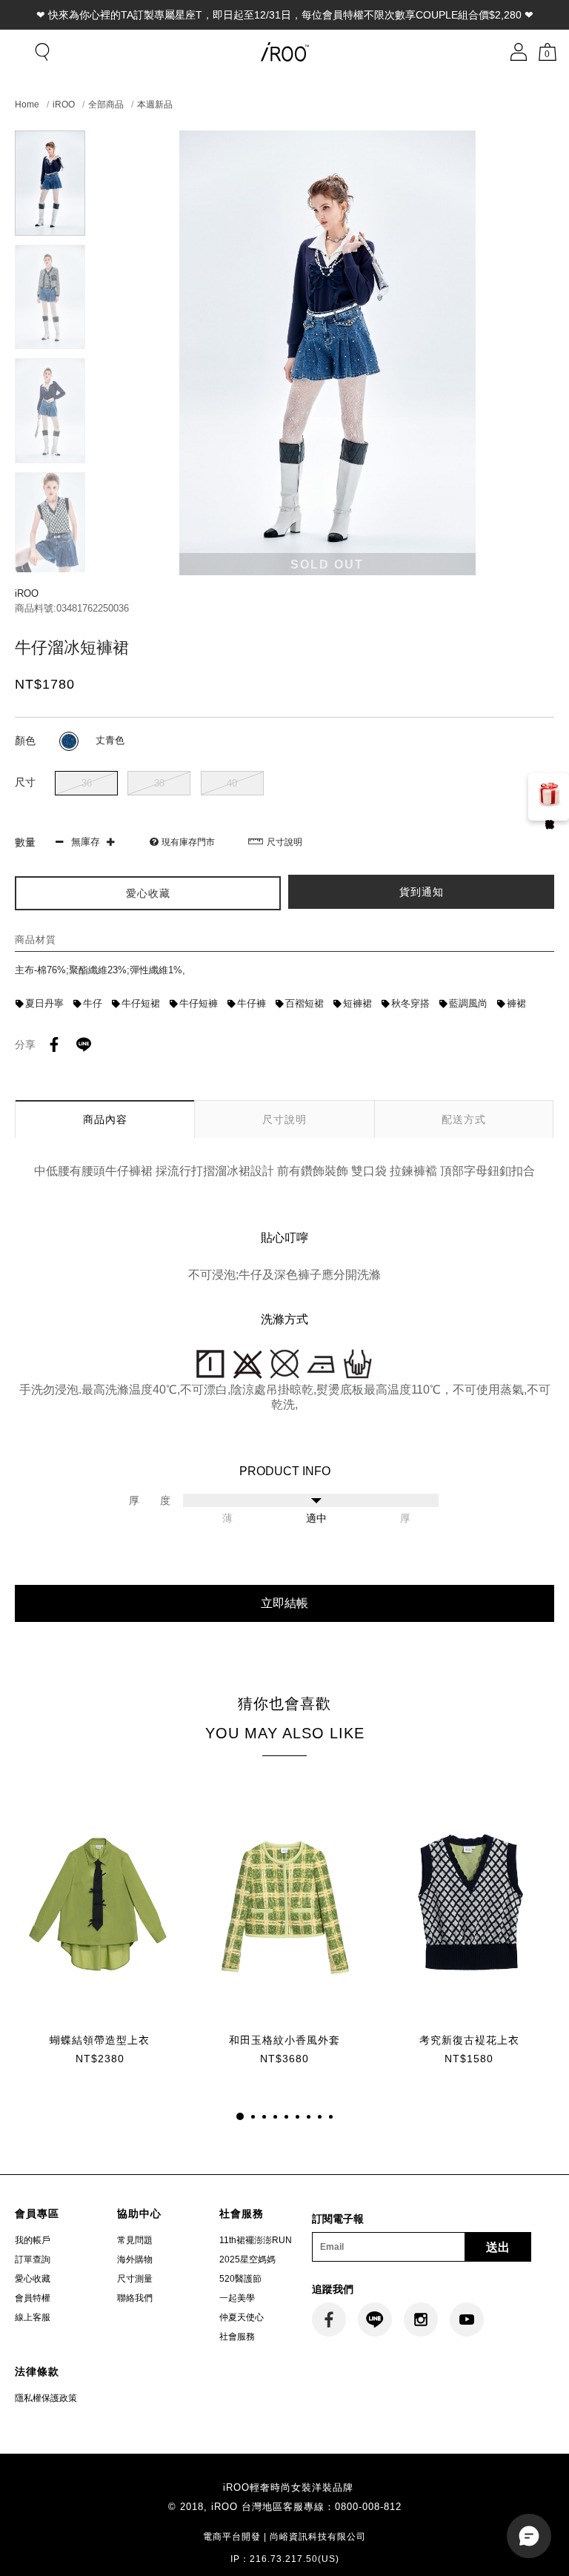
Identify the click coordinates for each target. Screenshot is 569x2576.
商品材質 (36, 940)
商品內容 (105, 1119)
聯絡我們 (135, 2298)
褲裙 (516, 1003)
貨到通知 (422, 892)
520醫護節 (240, 2279)
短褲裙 (357, 1003)
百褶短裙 (305, 1003)
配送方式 (464, 1119)
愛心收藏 (33, 2279)
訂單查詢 (33, 2259)
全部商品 (106, 105)
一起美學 (237, 2298)
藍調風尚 (468, 1003)
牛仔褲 (252, 1003)
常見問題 (135, 2240)
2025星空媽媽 (247, 2259)
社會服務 (237, 2337)
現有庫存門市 (188, 842)
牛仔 (93, 1003)
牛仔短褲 (199, 1003)
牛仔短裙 (141, 1003)
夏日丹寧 (44, 1003)
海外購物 (135, 2259)
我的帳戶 (33, 2240)
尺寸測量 (135, 2279)
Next (50, 566)
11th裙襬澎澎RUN (256, 2240)
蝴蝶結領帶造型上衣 (100, 2040)
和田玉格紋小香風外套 (284, 2040)
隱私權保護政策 (46, 2398)
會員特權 (33, 2298)
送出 (498, 2247)
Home (27, 105)
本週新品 (155, 105)
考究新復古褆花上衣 (469, 2040)
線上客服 (33, 2317)
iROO (64, 105)
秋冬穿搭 (410, 1003)
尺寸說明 (284, 842)
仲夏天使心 (242, 2317)
